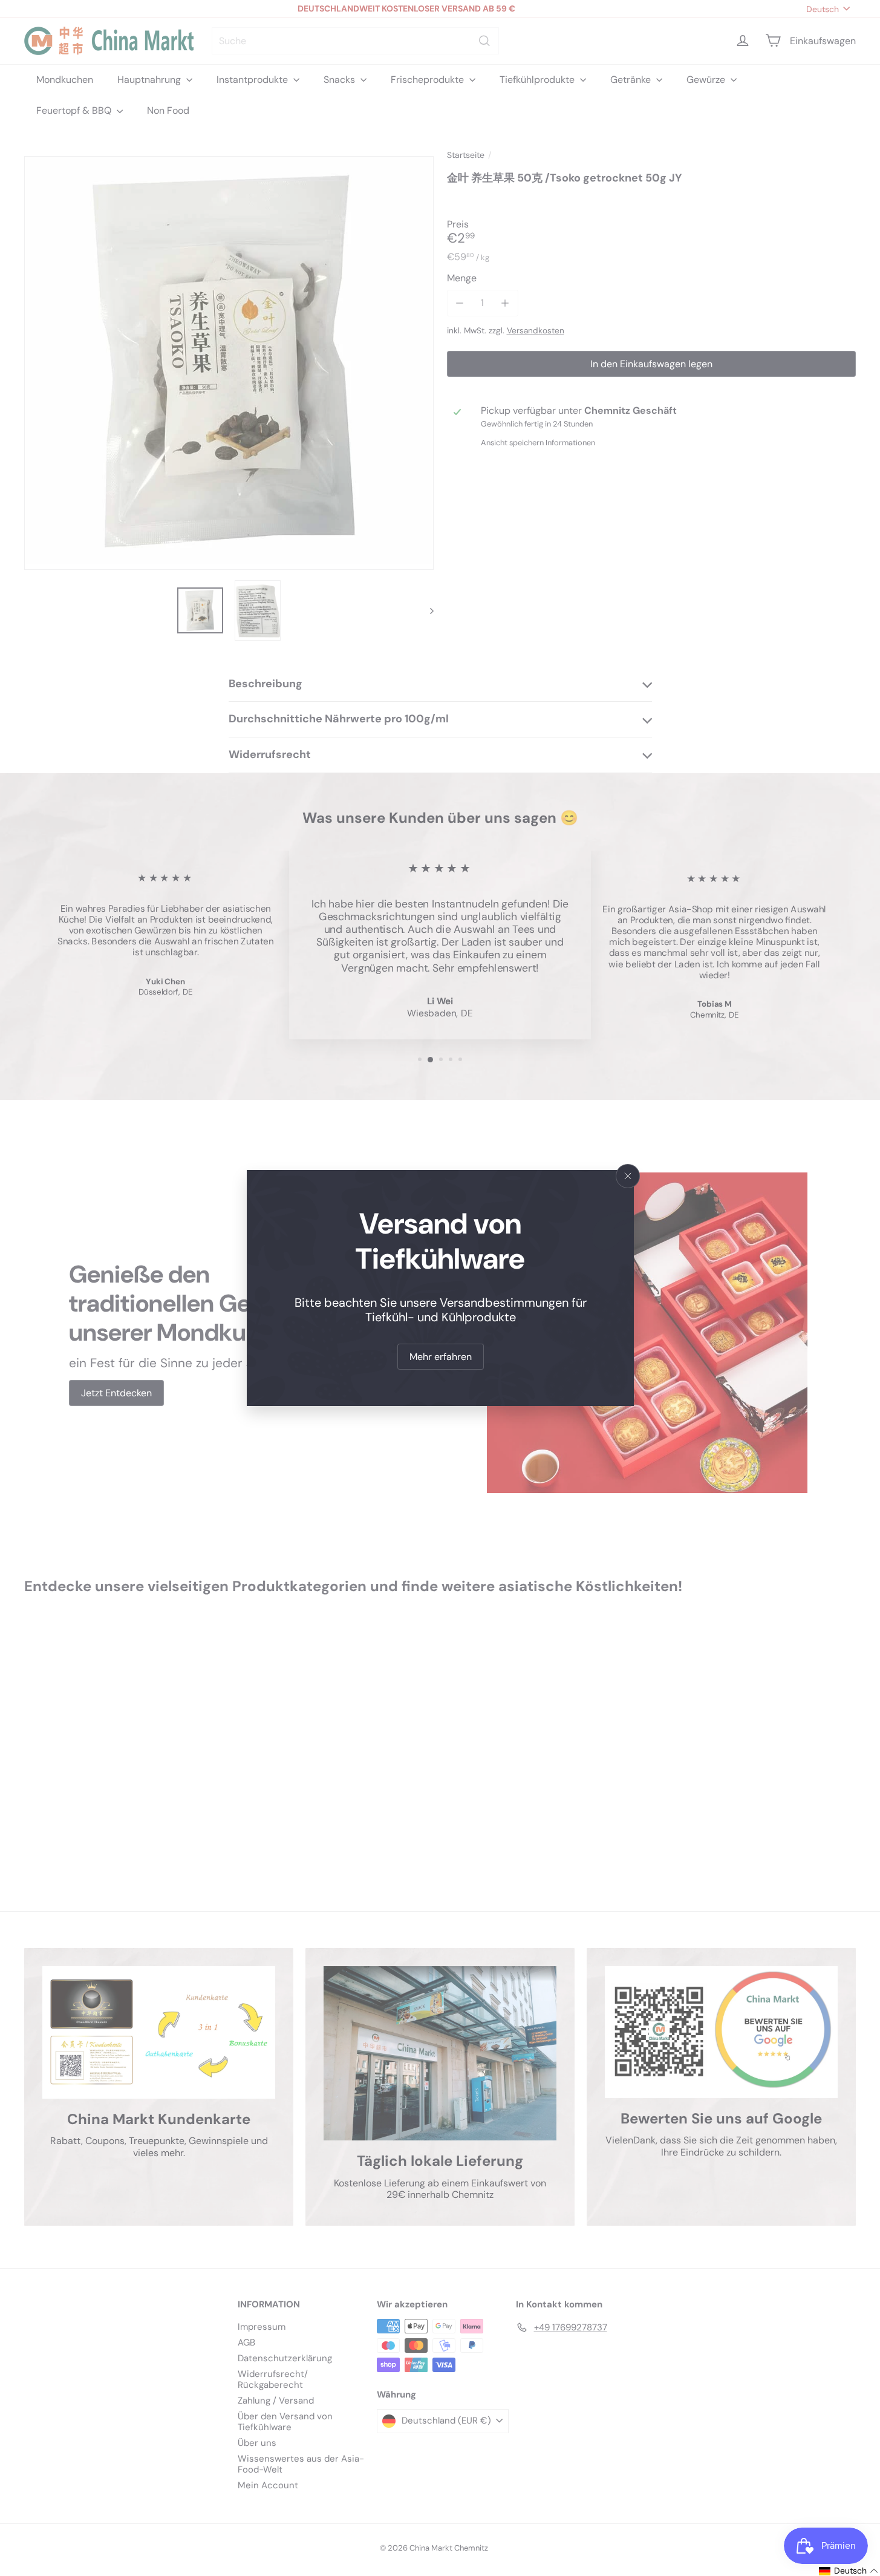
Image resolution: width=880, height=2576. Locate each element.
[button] (849, 2571)
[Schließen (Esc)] (628, 1176)
